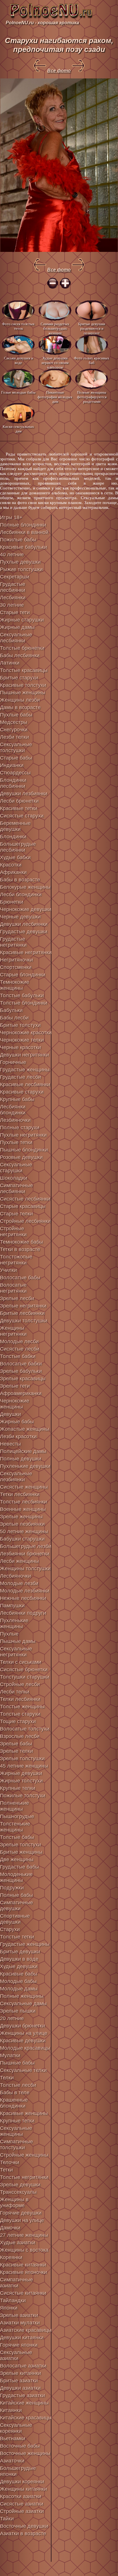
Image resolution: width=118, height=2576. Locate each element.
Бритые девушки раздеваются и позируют (92, 328)
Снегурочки (14, 730)
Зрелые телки (16, 1751)
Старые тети (15, 612)
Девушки (10, 1414)
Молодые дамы (19, 1989)
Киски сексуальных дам (18, 429)
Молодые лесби (19, 1341)
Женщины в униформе (14, 2202)
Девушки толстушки (24, 1321)
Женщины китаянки (23, 2489)
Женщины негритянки (13, 1331)
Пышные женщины (23, 693)
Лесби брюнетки (19, 801)
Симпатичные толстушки (16, 2145)
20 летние (12, 2018)
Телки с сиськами (21, 1662)
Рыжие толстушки (21, 569)
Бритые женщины (21, 1852)
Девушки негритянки (24, 1055)
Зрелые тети (15, 1386)
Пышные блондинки (24, 1150)
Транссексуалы (18, 2192)
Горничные (13, 1062)
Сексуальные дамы (23, 2004)
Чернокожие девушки (26, 909)
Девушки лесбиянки (24, 924)
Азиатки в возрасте (23, 2533)
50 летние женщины (24, 1531)
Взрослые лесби (20, 1736)
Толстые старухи (20, 1714)
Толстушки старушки (25, 1677)
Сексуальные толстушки (16, 747)
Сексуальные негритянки (16, 1652)
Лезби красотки (18, 1436)
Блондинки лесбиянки (13, 783)
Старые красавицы (23, 1206)
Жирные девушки (21, 1773)
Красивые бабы (19, 1974)
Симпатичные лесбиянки (16, 1188)
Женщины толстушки (25, 1569)
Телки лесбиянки (20, 1699)
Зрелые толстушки (22, 1759)
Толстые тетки (17, 1937)
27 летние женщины (24, 2235)
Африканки (13, 872)
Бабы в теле (15, 2093)
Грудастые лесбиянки (13, 587)
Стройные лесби (20, 1684)
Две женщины (17, 1859)
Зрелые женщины (21, 1517)
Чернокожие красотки (26, 1033)
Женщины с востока (24, 2250)
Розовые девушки (21, 1157)
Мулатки (10, 2055)
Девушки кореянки (22, 2482)
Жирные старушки (22, 620)
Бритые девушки (20, 1952)
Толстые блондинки (24, 1003)
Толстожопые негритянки (16, 1260)
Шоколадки (14, 1178)
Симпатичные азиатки (16, 2283)
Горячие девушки (21, 2213)
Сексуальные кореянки (16, 2428)
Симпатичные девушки (16, 1906)
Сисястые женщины (24, 1487)
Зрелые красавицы (23, 1379)
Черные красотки (20, 1047)
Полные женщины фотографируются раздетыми (92, 397)
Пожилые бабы (18, 540)
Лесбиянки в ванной (24, 532)
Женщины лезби (20, 700)
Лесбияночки (15, 1576)
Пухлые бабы (16, 715)
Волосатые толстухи (25, 1729)
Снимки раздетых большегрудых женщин (55, 328)
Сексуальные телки (23, 2070)
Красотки (11, 865)
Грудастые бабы (19, 1867)
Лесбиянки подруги (23, 1613)
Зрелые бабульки (21, 1371)
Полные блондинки (23, 525)
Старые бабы (16, 758)
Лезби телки (14, 737)
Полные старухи (20, 1128)
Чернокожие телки (22, 1040)
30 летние (12, 605)
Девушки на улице (22, 2220)
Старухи (10, 1929)
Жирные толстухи (21, 1781)
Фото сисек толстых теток (18, 326)
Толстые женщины (22, 1707)
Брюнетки (12, 902)
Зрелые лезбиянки (22, 1524)
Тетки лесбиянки (20, 1494)
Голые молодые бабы (18, 392)
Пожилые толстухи (23, 1796)
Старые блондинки (23, 975)
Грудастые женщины (25, 1070)
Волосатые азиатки (23, 2366)
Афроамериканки (21, 1393)
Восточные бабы (20, 2446)
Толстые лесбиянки (23, 1502)
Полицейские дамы (23, 1451)
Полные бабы (16, 1895)
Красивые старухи (22, 1092)
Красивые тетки (19, 808)
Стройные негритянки (13, 1232)
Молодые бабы (18, 1981)
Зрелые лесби (17, 1298)
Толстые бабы (17, 1837)
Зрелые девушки (20, 2185)
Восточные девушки (24, 2526)
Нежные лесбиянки (23, 1598)
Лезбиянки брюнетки (25, 1554)
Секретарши (15, 577)
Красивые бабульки (23, 547)
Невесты (10, 1444)
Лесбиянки (13, 598)
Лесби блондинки (21, 895)
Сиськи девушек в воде (18, 360)
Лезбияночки (15, 1120)
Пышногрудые (17, 1816)
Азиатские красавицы (26, 2330)
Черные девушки (20, 917)
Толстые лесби (18, 2085)
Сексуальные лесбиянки (16, 638)
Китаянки (11, 2410)
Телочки (10, 2162)
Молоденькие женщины (16, 1877)
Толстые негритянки (24, 2177)
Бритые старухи (19, 678)
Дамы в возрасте (20, 707)
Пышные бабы (17, 2063)
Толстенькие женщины (15, 1827)
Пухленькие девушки (25, 1466)
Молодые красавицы (25, 2048)
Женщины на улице (24, 2033)
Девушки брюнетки (22, 2026)
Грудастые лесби (20, 1077)
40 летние (12, 555)
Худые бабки (15, 857)
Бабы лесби (14, 1018)
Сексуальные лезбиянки (16, 1477)
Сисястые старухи (22, 816)
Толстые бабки (18, 1356)
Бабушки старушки (22, 1539)
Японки (9, 2308)
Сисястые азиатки (22, 2504)
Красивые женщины (24, 2113)
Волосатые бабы (20, 1278)
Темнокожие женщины (15, 985)
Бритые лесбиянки (22, 1313)
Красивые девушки (23, 2041)
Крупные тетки (17, 2121)
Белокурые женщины (25, 887)
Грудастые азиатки (22, 2395)
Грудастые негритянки (13, 942)
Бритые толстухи (20, 1025)
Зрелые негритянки (23, 1306)
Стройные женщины (24, 2155)
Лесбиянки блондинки (13, 1110)
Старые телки (16, 1214)
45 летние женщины (24, 1766)
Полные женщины (22, 1996)
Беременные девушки (15, 826)
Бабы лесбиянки (20, 655)
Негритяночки (16, 960)
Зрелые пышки (18, 2011)
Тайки (7, 2519)
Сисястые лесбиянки (25, 1199)
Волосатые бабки (21, 1364)
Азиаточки (12, 2461)
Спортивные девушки (15, 1919)
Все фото (59, 71)
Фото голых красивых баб (92, 360)
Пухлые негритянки (23, 1135)
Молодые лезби (19, 1583)
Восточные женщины (25, 2453)
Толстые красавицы (24, 670)
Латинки (10, 663)
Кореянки (11, 2257)
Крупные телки (18, 1788)
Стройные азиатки (22, 2511)
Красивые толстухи (23, 685)
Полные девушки (21, 1459)
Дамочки (10, 2228)
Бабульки (11, 1010)
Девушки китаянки (22, 2338)
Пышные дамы (18, 1641)
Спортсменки (16, 967)
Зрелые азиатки (19, 2315)
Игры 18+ (11, 517)
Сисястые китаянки (23, 2293)
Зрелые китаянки (20, 2373)
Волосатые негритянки (13, 1288)
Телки (7, 2078)
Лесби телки (15, 1692)
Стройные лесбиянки (25, 1221)
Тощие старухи (18, 1721)
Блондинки (13, 837)
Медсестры (14, 722)
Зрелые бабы (16, 1744)
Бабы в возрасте (20, 880)
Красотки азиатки (21, 2496)
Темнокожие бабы (21, 1242)
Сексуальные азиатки (16, 2355)
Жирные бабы (17, 1422)
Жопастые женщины (25, 1429)
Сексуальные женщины (16, 2131)
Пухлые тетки (16, 1142)
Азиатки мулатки (20, 2323)
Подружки (12, 1888)
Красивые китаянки (23, 2265)
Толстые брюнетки (22, 648)
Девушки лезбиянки (24, 794)
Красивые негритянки (26, 952)
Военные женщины (23, 1509)
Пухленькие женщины (14, 1623)
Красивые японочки (23, 2272)
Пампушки (12, 1606)
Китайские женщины (24, 2403)
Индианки (12, 765)
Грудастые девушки (24, 932)
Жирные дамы (17, 627)
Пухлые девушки (20, 562)
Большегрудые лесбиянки (18, 847)
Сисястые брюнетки (24, 1670)
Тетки (6, 2170)
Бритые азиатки (19, 2381)
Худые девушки (19, 1966)
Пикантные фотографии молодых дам (55, 397)
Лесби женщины (19, 1561)
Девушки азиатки (20, 2388)
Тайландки (13, 2300)
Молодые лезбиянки (25, 1591)
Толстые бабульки (22, 995)
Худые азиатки (18, 2243)
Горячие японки (19, 2345)
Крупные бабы (17, 1099)
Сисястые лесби (20, 1349)
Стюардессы (15, 773)
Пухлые (9, 1634)
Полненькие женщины (14, 1806)
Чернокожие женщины (15, 1404)
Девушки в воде (19, 1959)
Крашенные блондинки (14, 2103)
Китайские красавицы (26, 2418)
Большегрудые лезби (26, 1546)
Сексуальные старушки (16, 1168)
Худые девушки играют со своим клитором (55, 362)
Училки (8, 1270)
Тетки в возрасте (20, 1249)
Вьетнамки (13, 2439)
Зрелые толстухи (20, 1845)
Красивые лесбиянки (25, 1084)
